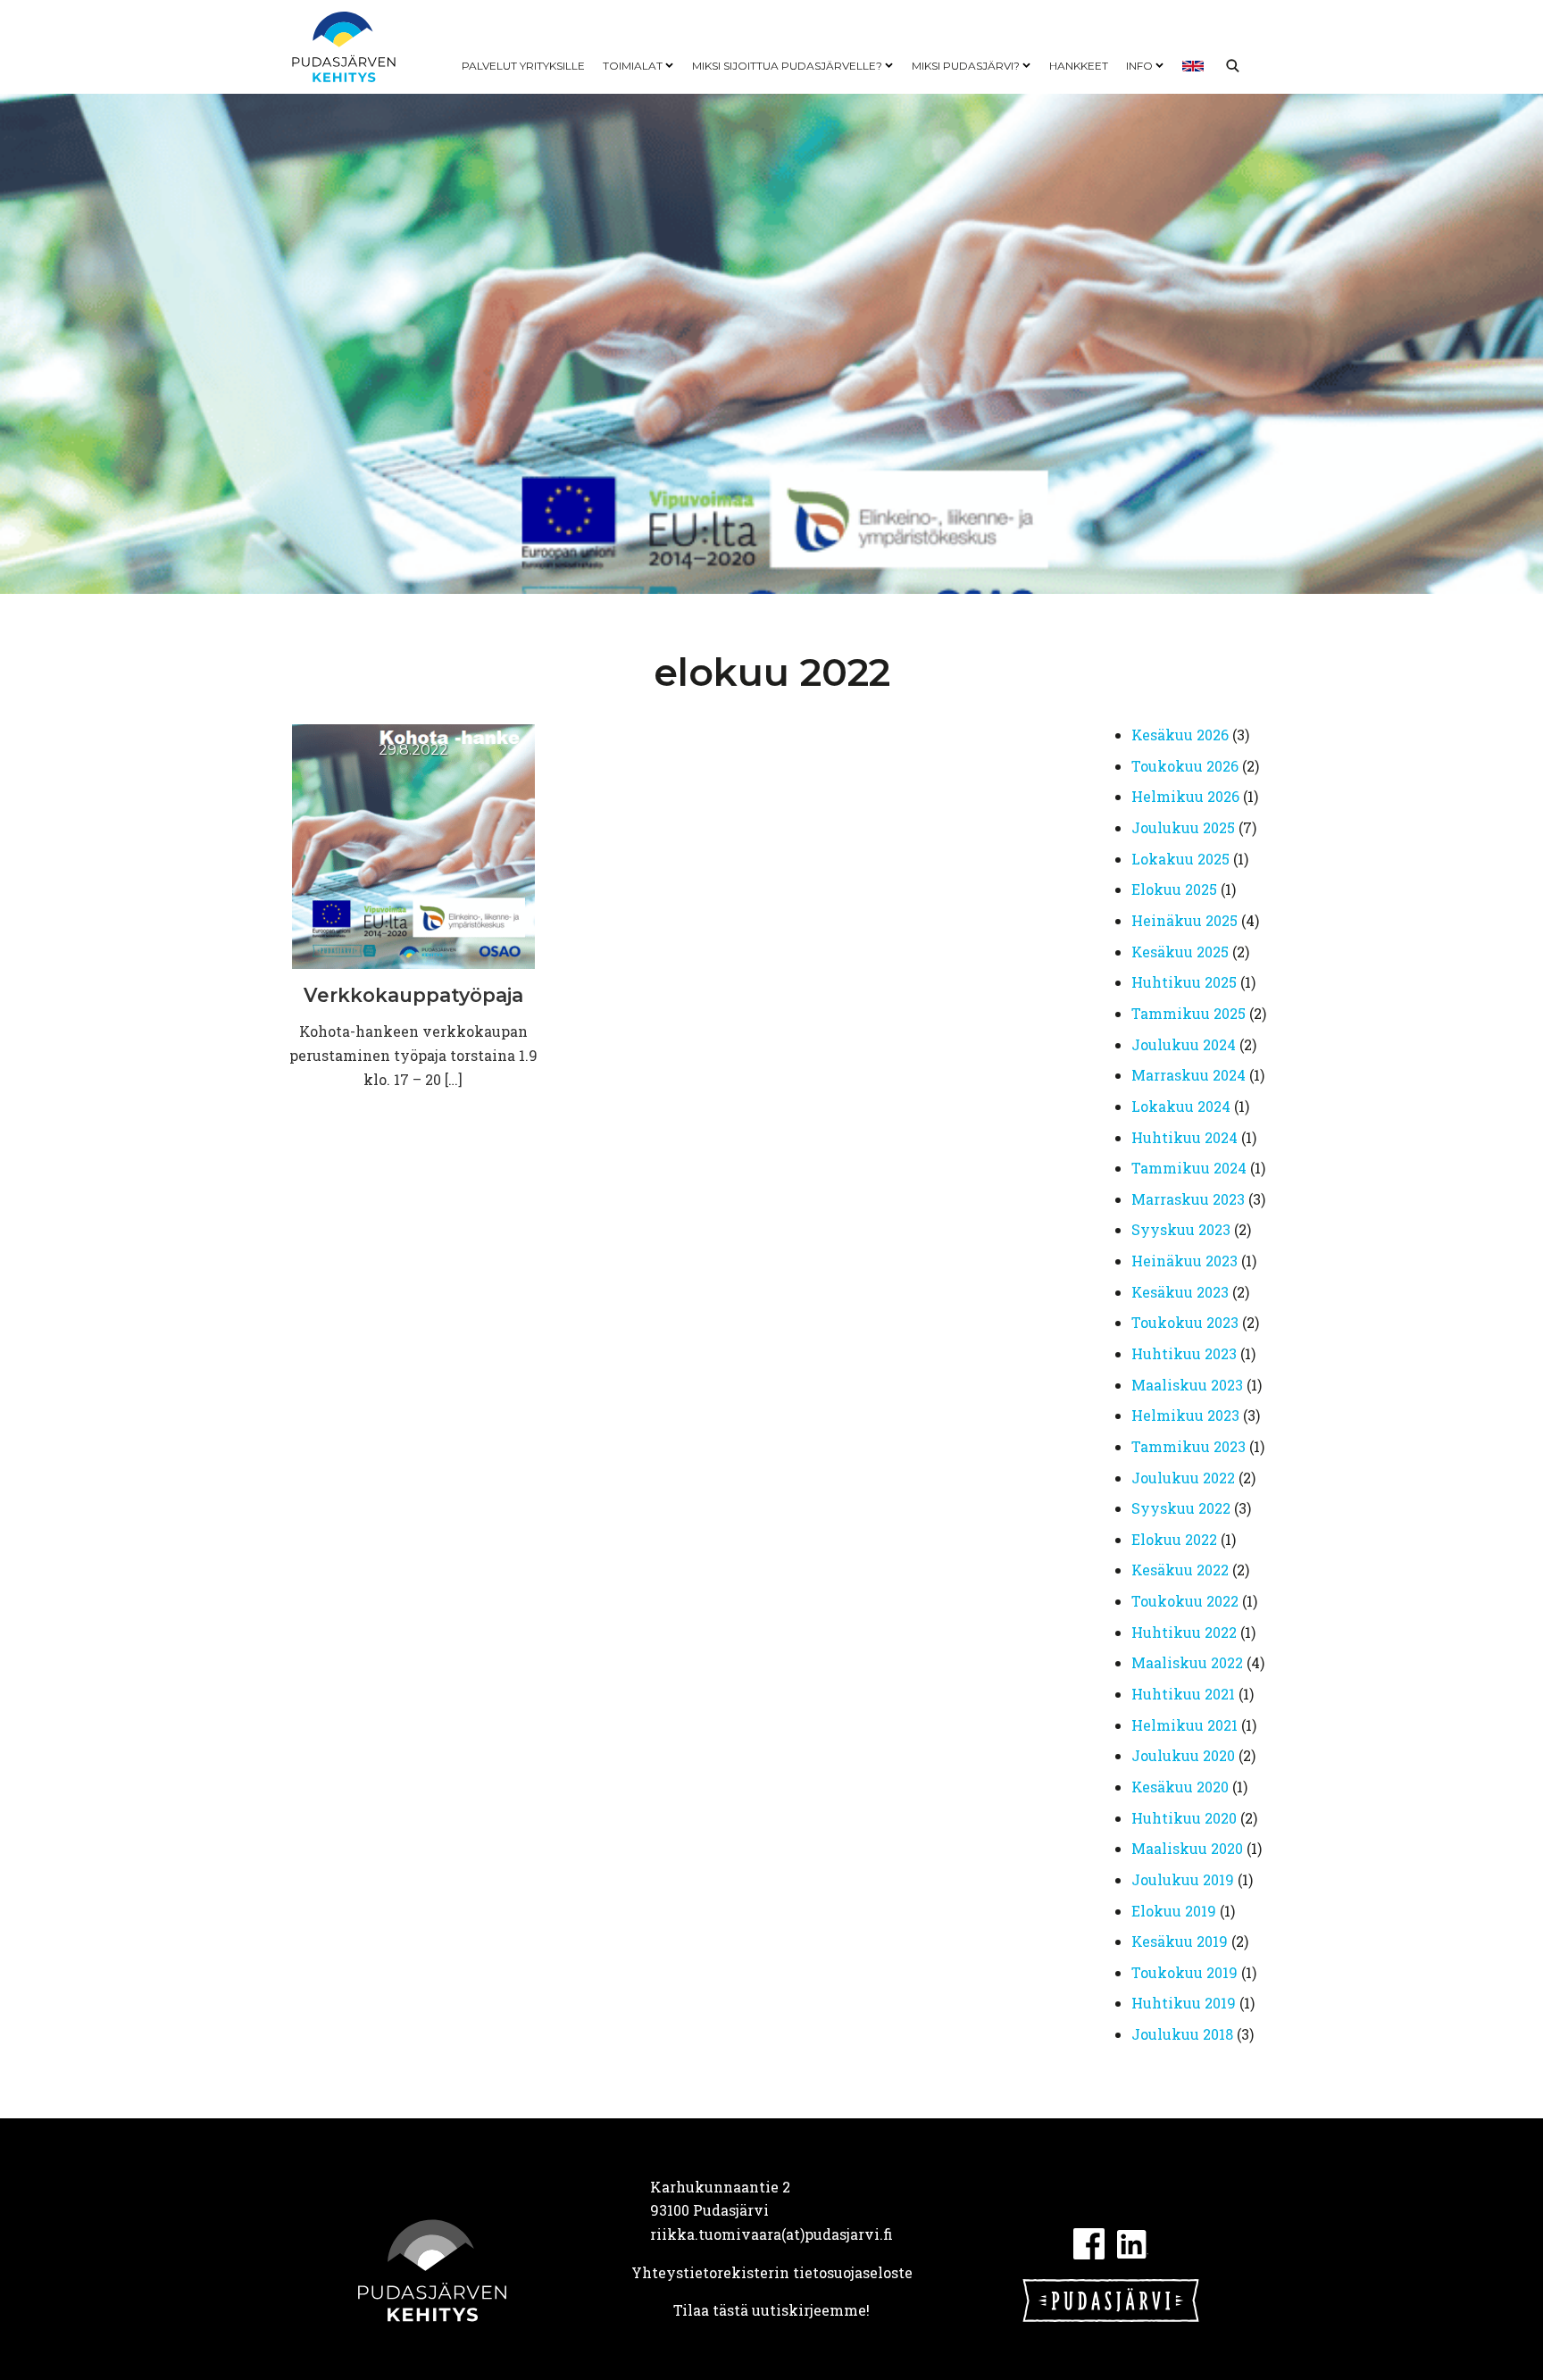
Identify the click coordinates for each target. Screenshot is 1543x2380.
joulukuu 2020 (1183, 1755)
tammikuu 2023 (1189, 1446)
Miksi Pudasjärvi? (966, 66)
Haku (1232, 66)
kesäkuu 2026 (1180, 735)
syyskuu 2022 (1181, 1508)
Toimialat (633, 66)
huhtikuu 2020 (1184, 1818)
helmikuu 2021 (1184, 1725)
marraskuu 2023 (1188, 1199)
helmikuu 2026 (1185, 796)
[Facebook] (1089, 2242)
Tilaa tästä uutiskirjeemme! (771, 2310)
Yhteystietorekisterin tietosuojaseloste (772, 2272)
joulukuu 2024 (1184, 1044)
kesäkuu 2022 (1180, 1570)
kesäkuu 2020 (1180, 1787)
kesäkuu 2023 (1180, 1292)
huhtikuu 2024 (1184, 1137)
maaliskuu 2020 (1187, 1848)
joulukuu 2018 (1182, 2034)
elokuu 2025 (1174, 889)
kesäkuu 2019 (1180, 1941)
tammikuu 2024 (1189, 1168)
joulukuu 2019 (1183, 1879)
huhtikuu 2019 (1184, 2003)
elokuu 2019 (1174, 1911)
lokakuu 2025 (1180, 859)
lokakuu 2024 (1181, 1106)
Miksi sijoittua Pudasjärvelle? (787, 66)
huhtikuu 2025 (1184, 982)
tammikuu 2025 (1189, 1013)
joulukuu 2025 (1183, 827)
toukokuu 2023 (1185, 1322)
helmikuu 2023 (1185, 1415)
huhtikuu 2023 (1184, 1353)
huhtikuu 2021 (1183, 1694)
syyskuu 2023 (1181, 1229)
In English (1193, 66)
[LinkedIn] (1133, 2242)
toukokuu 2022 (1185, 1601)
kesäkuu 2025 (1180, 952)
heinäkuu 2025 (1184, 920)
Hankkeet (1079, 66)
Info (1139, 66)
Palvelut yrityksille (523, 66)
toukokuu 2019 (1184, 1972)
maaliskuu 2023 (1187, 1385)
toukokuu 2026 (1185, 766)
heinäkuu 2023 (1184, 1261)
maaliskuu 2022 (1187, 1662)
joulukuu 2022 (1183, 1478)
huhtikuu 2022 (1184, 1632)
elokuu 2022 (1174, 1539)
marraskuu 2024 (1189, 1075)
